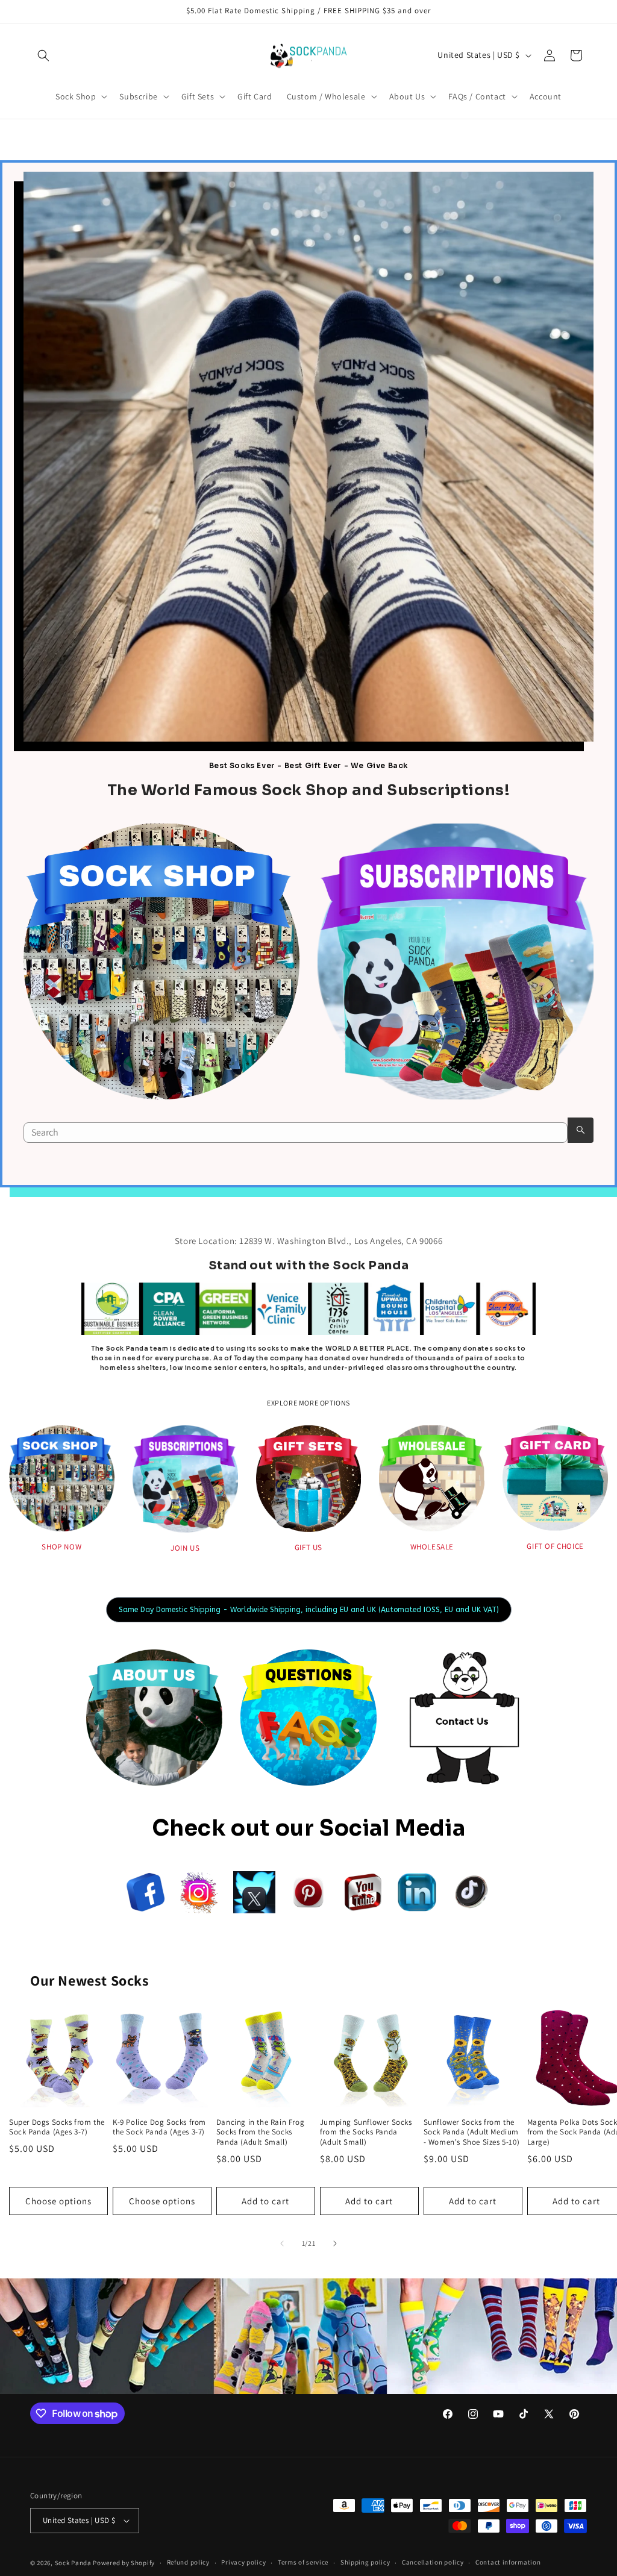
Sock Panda (73, 2563)
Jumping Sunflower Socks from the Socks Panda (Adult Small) (366, 2133)
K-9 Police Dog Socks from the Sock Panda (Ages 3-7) (159, 2127)
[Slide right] (335, 2243)
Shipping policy (365, 2562)
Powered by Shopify (124, 2563)
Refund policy (188, 2562)
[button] (43, 55)
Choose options (58, 2201)
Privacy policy (243, 2562)
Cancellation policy (433, 2562)
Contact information (508, 2562)
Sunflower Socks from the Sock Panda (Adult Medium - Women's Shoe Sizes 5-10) (472, 2133)
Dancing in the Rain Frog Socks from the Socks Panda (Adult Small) (260, 2133)
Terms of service (303, 2562)
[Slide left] (282, 2243)
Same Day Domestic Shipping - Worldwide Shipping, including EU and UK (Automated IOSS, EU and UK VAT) (309, 1610)
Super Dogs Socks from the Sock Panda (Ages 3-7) (57, 2127)
